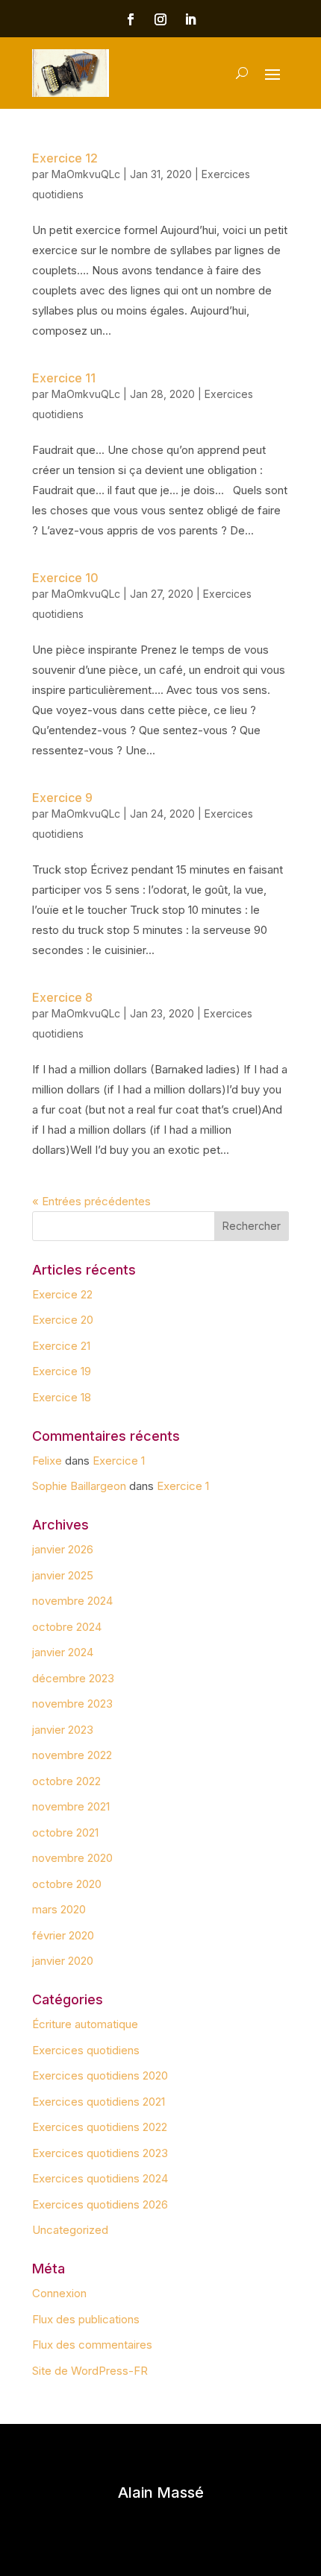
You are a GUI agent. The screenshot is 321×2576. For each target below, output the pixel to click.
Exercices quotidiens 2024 (100, 2178)
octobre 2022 (66, 1781)
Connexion (59, 2293)
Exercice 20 (63, 1320)
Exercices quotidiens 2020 (100, 2075)
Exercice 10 (65, 578)
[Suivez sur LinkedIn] (190, 19)
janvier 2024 (63, 1652)
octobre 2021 (65, 1832)
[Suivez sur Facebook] (131, 19)
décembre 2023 (73, 1678)
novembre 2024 (72, 1601)
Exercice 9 (62, 798)
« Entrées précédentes (91, 1201)
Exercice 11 (64, 378)
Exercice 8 (62, 997)
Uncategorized (70, 2230)
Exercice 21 (61, 1346)
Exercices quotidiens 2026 (100, 2204)
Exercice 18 (62, 1397)
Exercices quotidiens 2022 (100, 2127)
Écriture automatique (85, 2024)
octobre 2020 (67, 1884)
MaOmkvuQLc (86, 174)
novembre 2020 (72, 1858)
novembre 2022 (72, 1755)
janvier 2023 (63, 1730)
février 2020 (63, 1935)
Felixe (47, 1461)
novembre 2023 (72, 1704)
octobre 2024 (67, 1627)
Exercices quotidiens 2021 (99, 2102)
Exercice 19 (62, 1371)
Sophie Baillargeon (79, 1486)
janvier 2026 (63, 1549)
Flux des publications (86, 2319)
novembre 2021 (71, 1806)
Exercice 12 (65, 158)
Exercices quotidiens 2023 (100, 2153)
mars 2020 (59, 1909)
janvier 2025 (63, 1575)
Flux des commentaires (92, 2345)
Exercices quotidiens (86, 2050)
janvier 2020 (63, 1961)
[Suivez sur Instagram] (160, 19)
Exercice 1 (119, 1461)
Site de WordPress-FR (90, 2371)
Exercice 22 (62, 1294)
